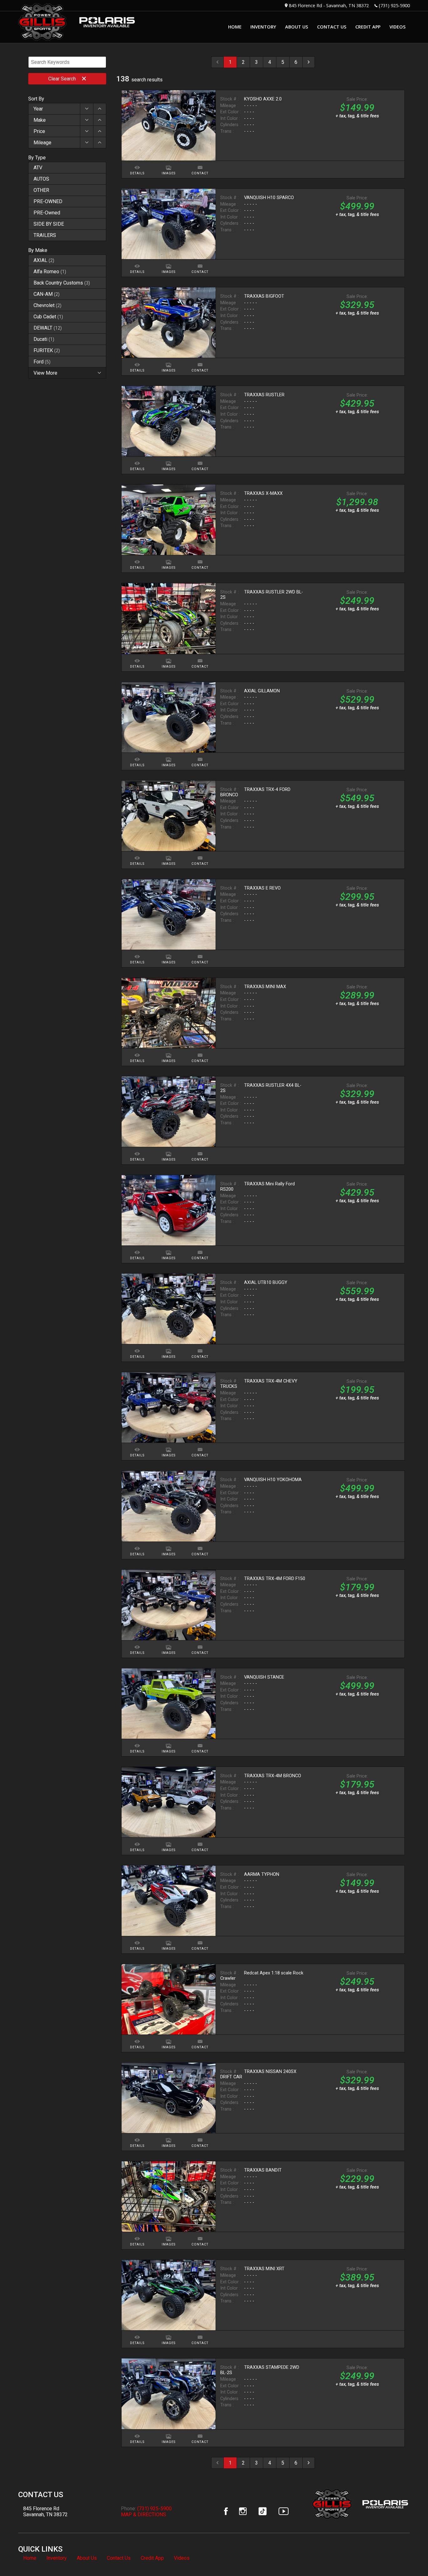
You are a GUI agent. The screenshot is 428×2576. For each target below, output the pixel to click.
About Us (87, 2558)
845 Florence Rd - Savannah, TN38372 (329, 5)
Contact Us (119, 2558)
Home (30, 2558)
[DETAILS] (137, 164)
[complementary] (409, 2557)
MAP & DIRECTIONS (144, 2514)
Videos (182, 2558)
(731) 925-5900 (394, 5)
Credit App (152, 2558)
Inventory (57, 2558)
